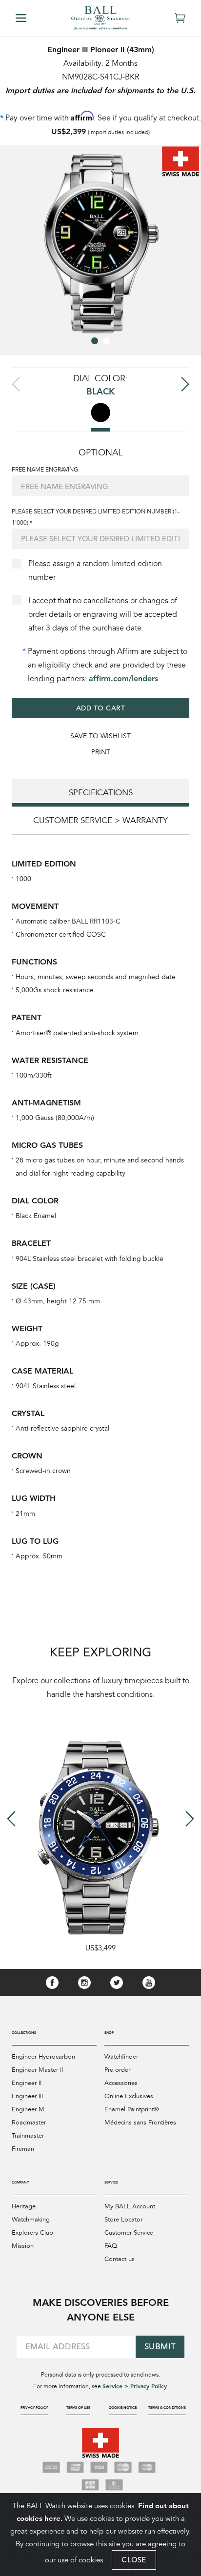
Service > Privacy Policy (135, 2386)
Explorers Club (32, 2233)
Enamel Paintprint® (131, 2109)
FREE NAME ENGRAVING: (46, 470)
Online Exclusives (129, 2096)
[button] (95, 341)
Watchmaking (31, 2220)
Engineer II (27, 2083)
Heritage (24, 2206)
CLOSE (134, 2560)
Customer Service (129, 2233)
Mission (23, 2246)
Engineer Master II (37, 2070)
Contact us (120, 2259)
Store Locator (123, 2220)
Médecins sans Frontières (140, 2123)
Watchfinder (121, 2057)
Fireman (23, 2149)
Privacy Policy (34, 2408)
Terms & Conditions (167, 2408)
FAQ (111, 2246)
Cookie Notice (123, 2408)
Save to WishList (100, 736)
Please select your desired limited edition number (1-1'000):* (96, 517)
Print (101, 752)
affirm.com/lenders (123, 678)
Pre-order (117, 2070)
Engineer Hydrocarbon (43, 2057)
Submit (160, 2347)
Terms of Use (78, 2408)
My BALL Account (130, 2206)
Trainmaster (28, 2136)
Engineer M (28, 2109)
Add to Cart (101, 708)
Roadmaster (29, 2123)
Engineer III (27, 2096)
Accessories (121, 2083)
